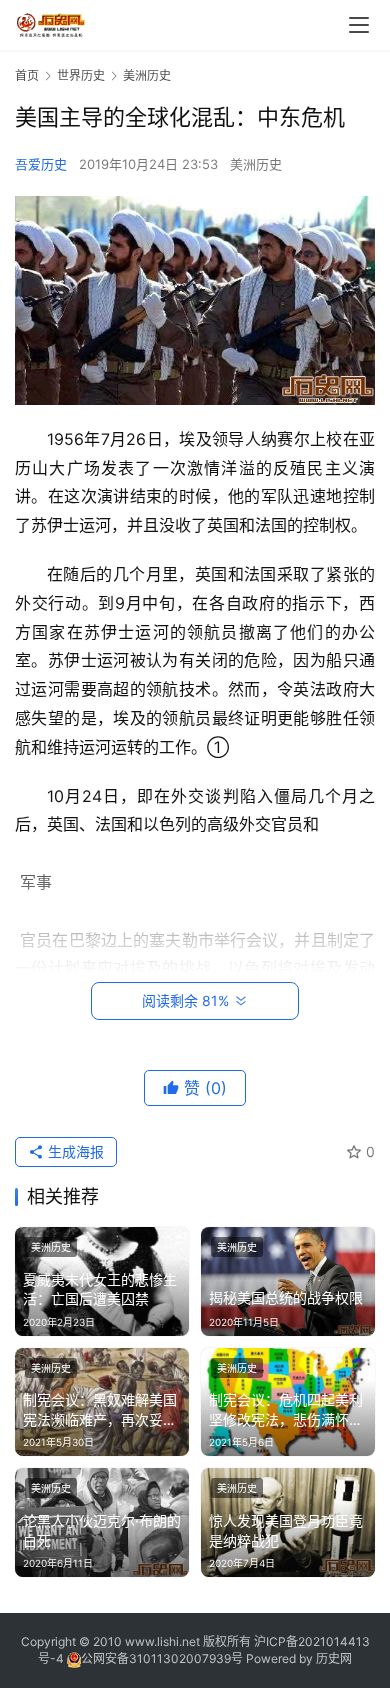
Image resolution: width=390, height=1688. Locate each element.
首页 (27, 75)
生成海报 (74, 1151)
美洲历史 (256, 164)
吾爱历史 (41, 164)
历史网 (334, 1658)
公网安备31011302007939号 (162, 1658)
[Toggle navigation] (359, 25)
